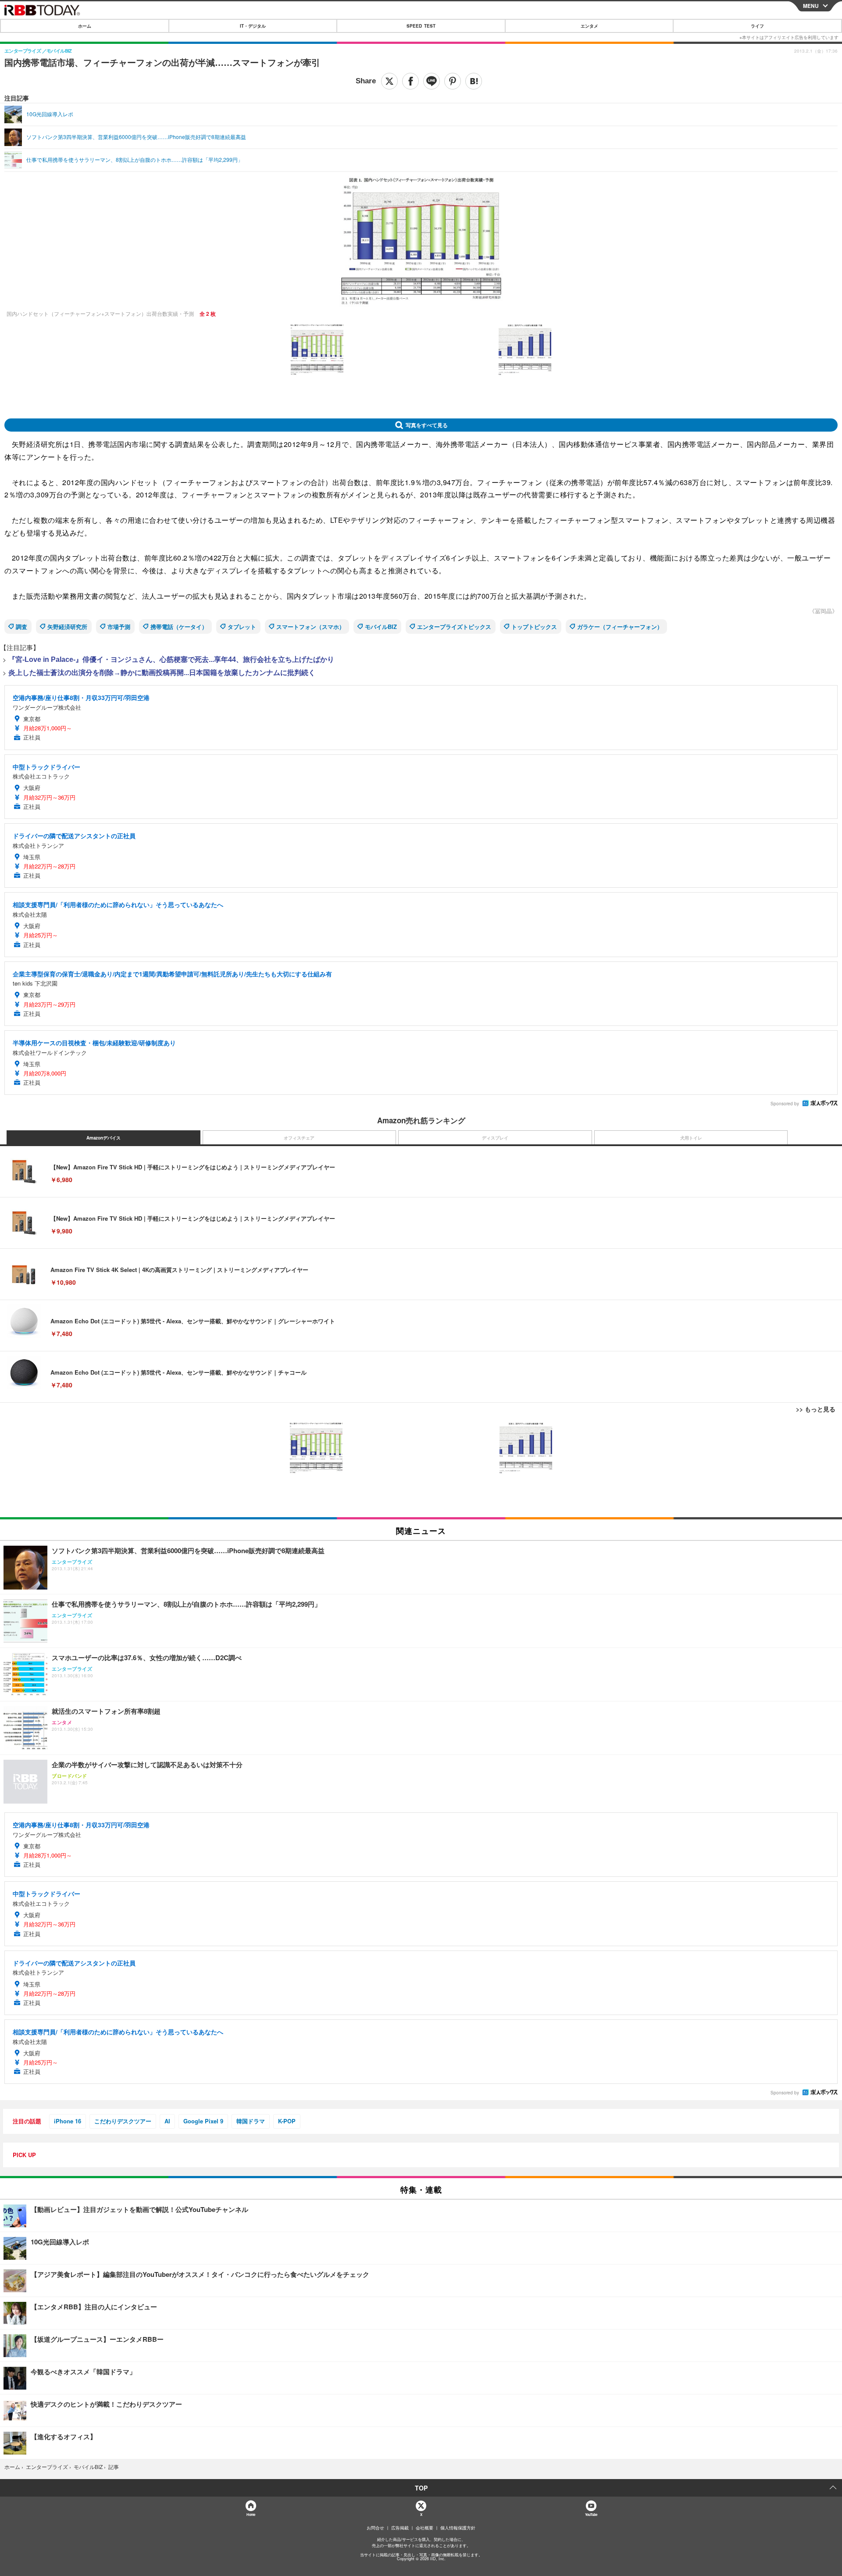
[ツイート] (389, 81)
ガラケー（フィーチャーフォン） (620, 627)
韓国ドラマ (251, 2121)
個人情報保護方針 (458, 2528)
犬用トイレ (691, 1138)
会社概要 (425, 2528)
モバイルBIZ (381, 627)
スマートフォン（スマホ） (310, 627)
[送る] (432, 81)
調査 (21, 627)
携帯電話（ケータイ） (179, 627)
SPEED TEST (421, 26)
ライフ (757, 26)
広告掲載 (400, 2528)
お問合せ (375, 2528)
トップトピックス (534, 627)
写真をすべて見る (427, 425)
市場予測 (119, 627)
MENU (811, 6)
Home (251, 2514)
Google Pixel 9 (203, 2121)
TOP (421, 2488)
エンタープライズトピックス (454, 627)
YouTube (591, 2514)
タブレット (242, 627)
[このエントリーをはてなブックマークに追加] (474, 81)
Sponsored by (785, 1104)
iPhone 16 (68, 2121)
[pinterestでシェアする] (453, 81)
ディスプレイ (495, 1138)
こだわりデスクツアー (123, 2121)
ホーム (85, 26)
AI (167, 2121)
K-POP (287, 2121)
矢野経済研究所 (67, 627)
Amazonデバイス (103, 1138)
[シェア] (410, 81)
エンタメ (589, 26)
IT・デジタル (253, 26)
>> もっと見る (816, 1409)
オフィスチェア (299, 1138)
